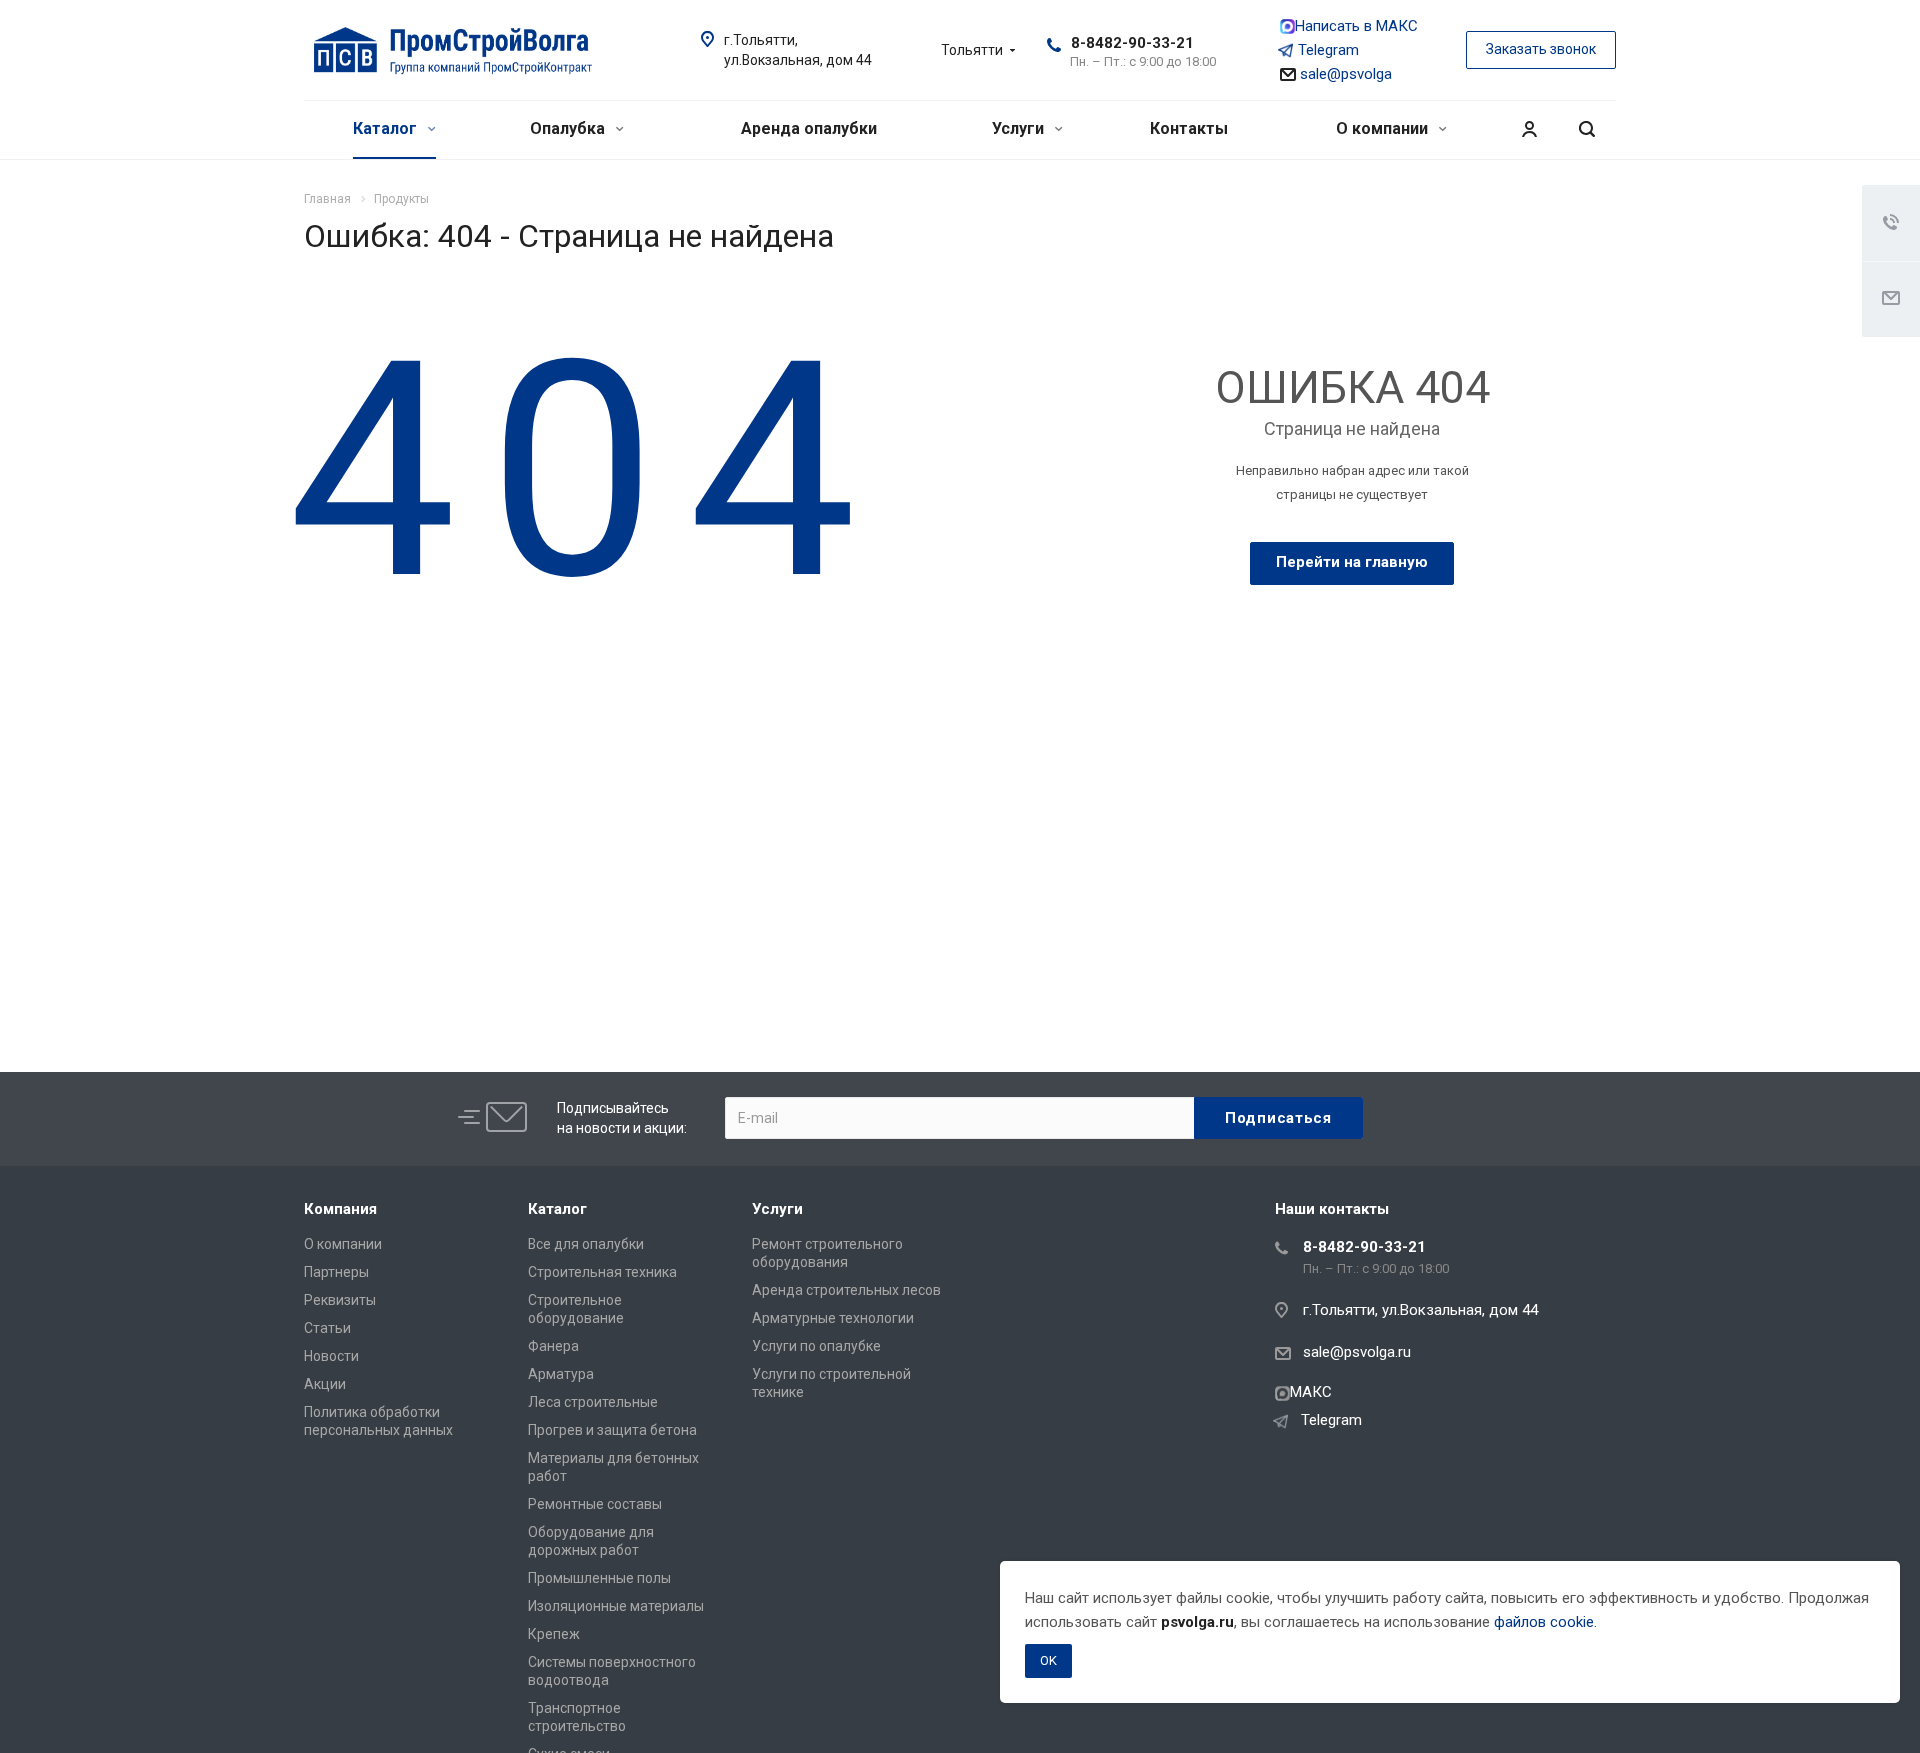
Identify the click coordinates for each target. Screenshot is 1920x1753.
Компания (340, 1209)
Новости (331, 1356)
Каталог (387, 128)
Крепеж (554, 1634)
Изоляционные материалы (616, 1606)
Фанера (553, 1346)
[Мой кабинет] (1529, 129)
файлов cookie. (1545, 1622)
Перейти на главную (1352, 562)
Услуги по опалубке (816, 1346)
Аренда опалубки (809, 128)
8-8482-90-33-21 (1132, 43)
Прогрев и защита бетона (612, 1430)
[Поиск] (1587, 129)
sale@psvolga (1344, 74)
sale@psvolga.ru (1357, 1352)
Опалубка (569, 128)
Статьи (327, 1328)
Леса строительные (593, 1402)
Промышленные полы (599, 1578)
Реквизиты (340, 1300)
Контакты (1189, 128)
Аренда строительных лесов (846, 1290)
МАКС (1311, 1392)
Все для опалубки (586, 1244)
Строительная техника (602, 1272)
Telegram (1328, 50)
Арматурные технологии (833, 1318)
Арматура (561, 1374)
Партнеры (336, 1272)
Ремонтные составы (595, 1504)
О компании (1384, 128)
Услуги (1020, 128)
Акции (325, 1384)
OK (1048, 1660)
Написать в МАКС (1356, 26)
